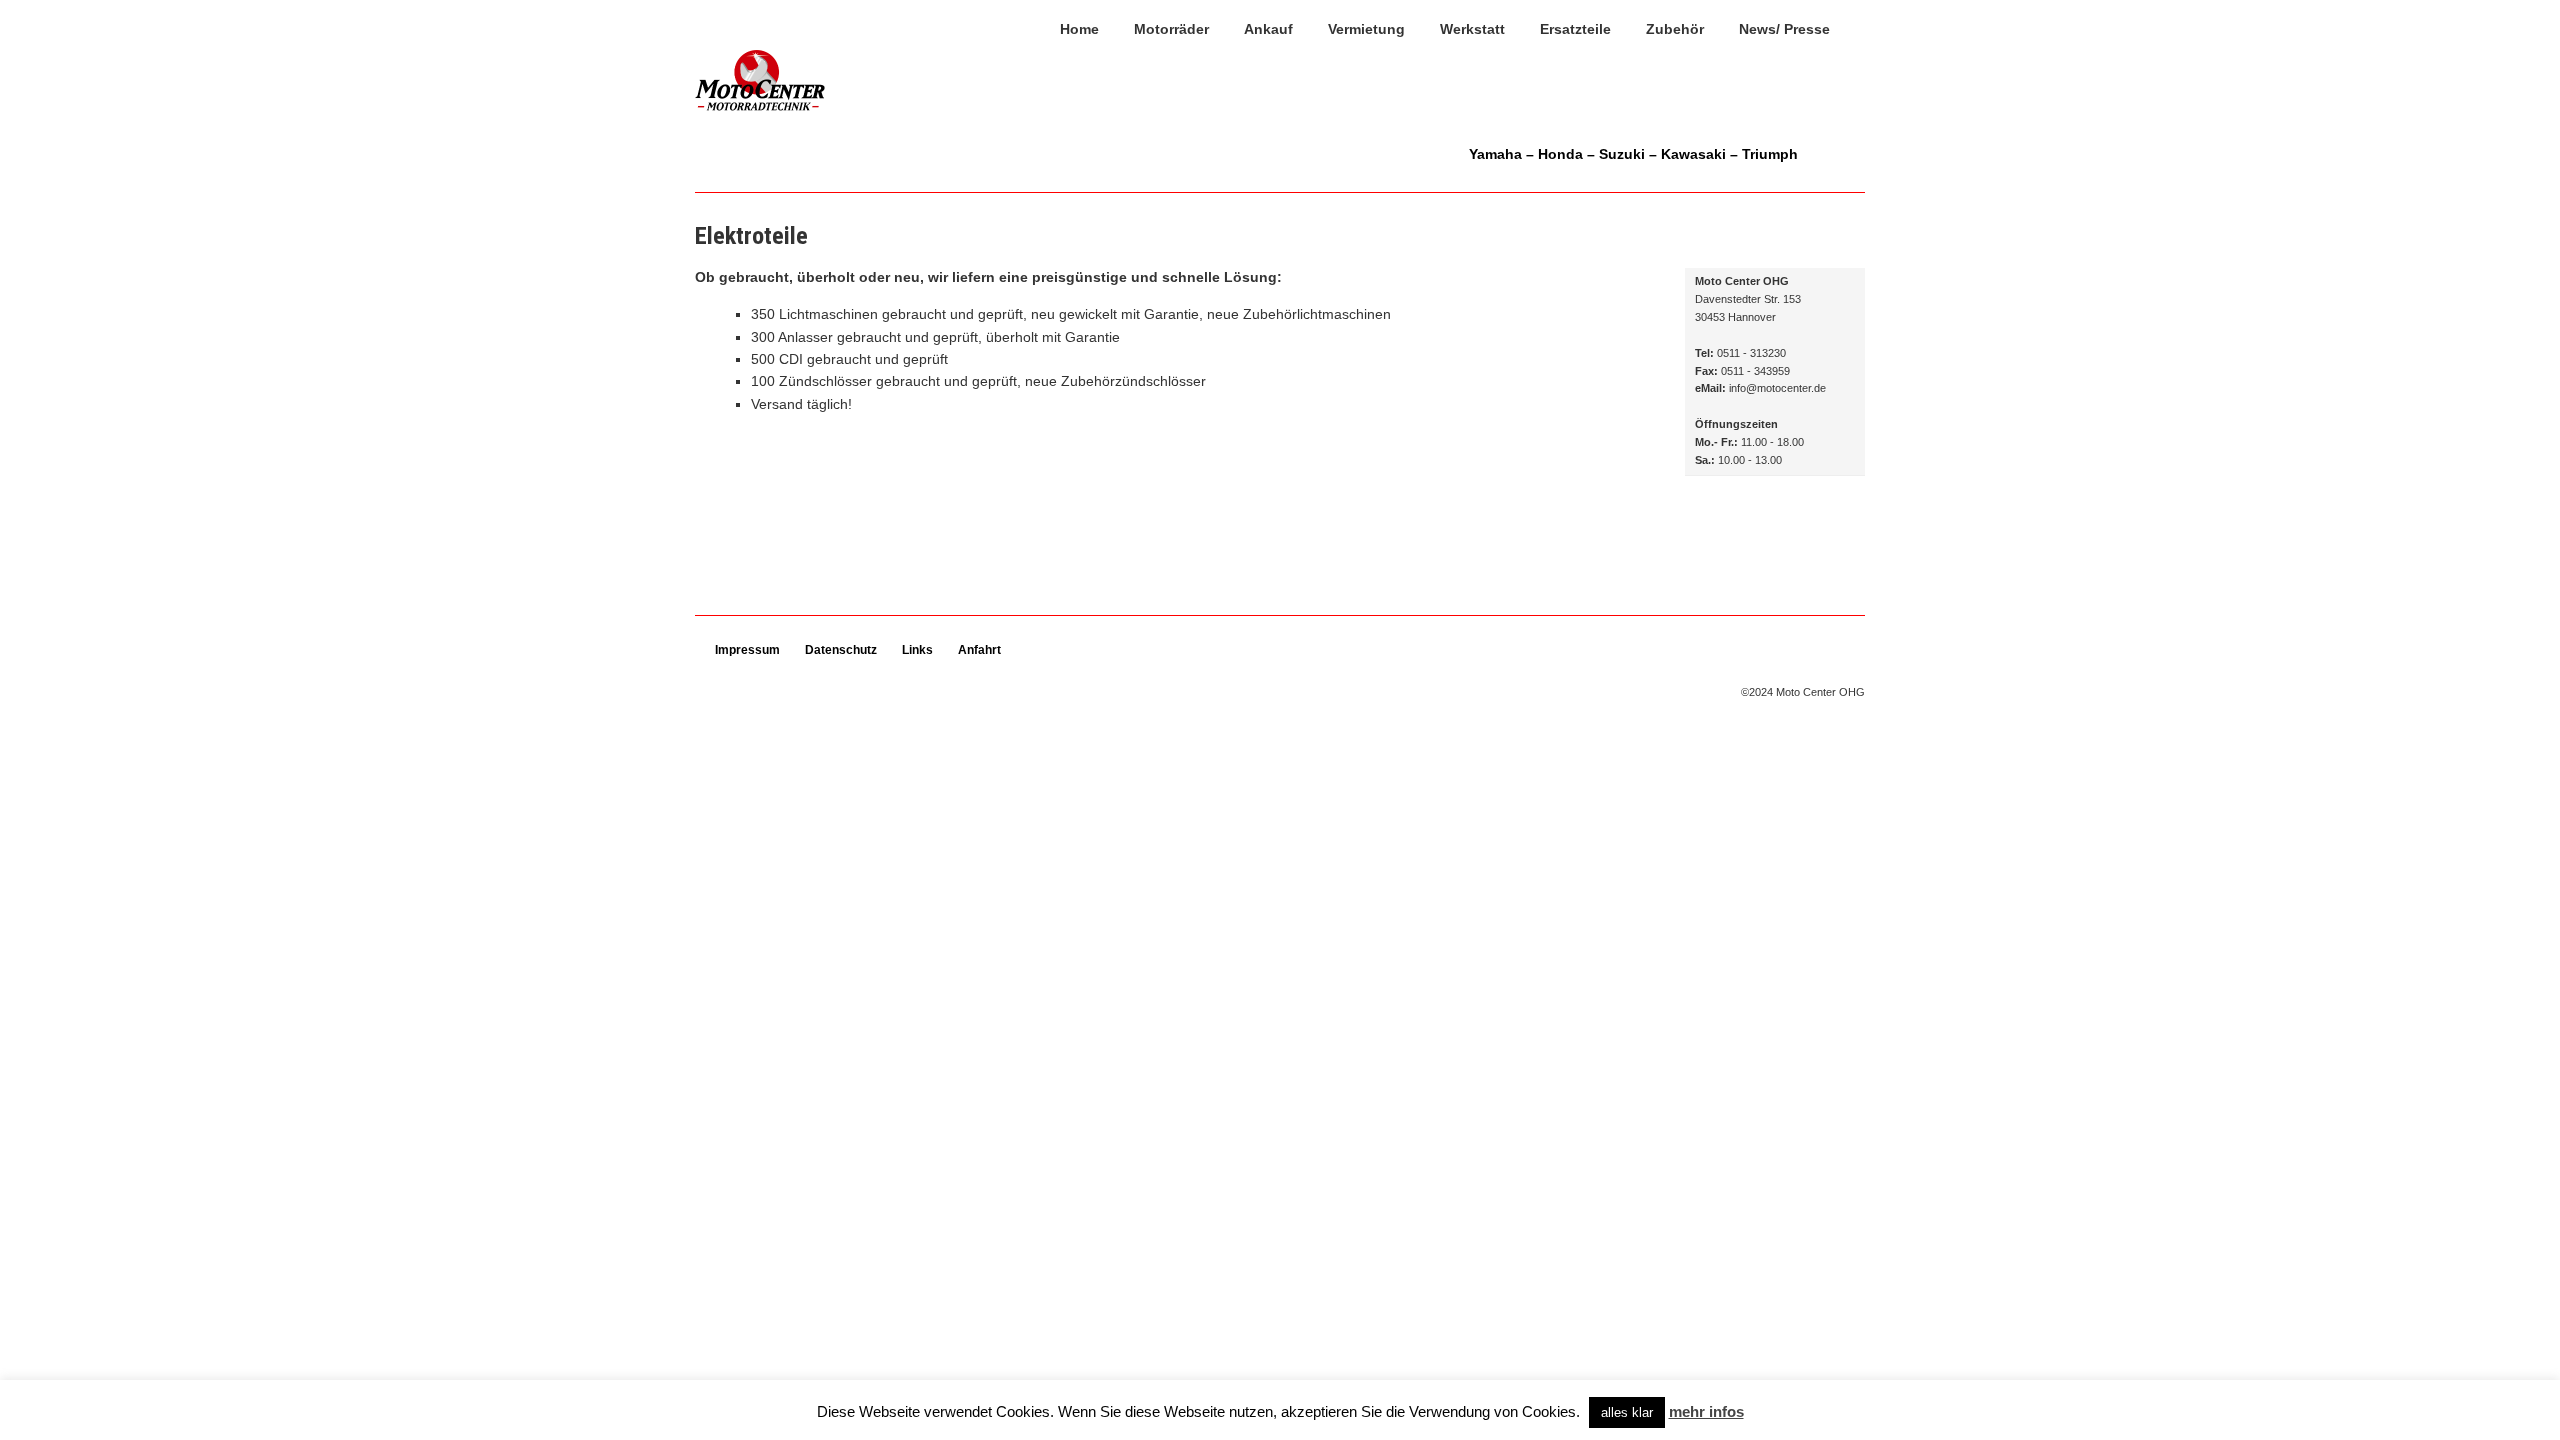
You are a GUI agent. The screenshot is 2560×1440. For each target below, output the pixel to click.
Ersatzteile (1575, 29)
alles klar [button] (1627, 1412)
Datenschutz (841, 650)
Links (917, 650)
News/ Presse (1784, 29)
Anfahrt (979, 650)
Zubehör (1675, 29)
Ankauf (1268, 29)
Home (1079, 29)
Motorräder (1171, 29)
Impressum (747, 650)
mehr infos (1706, 1411)
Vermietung (1366, 29)
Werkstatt (1472, 29)
